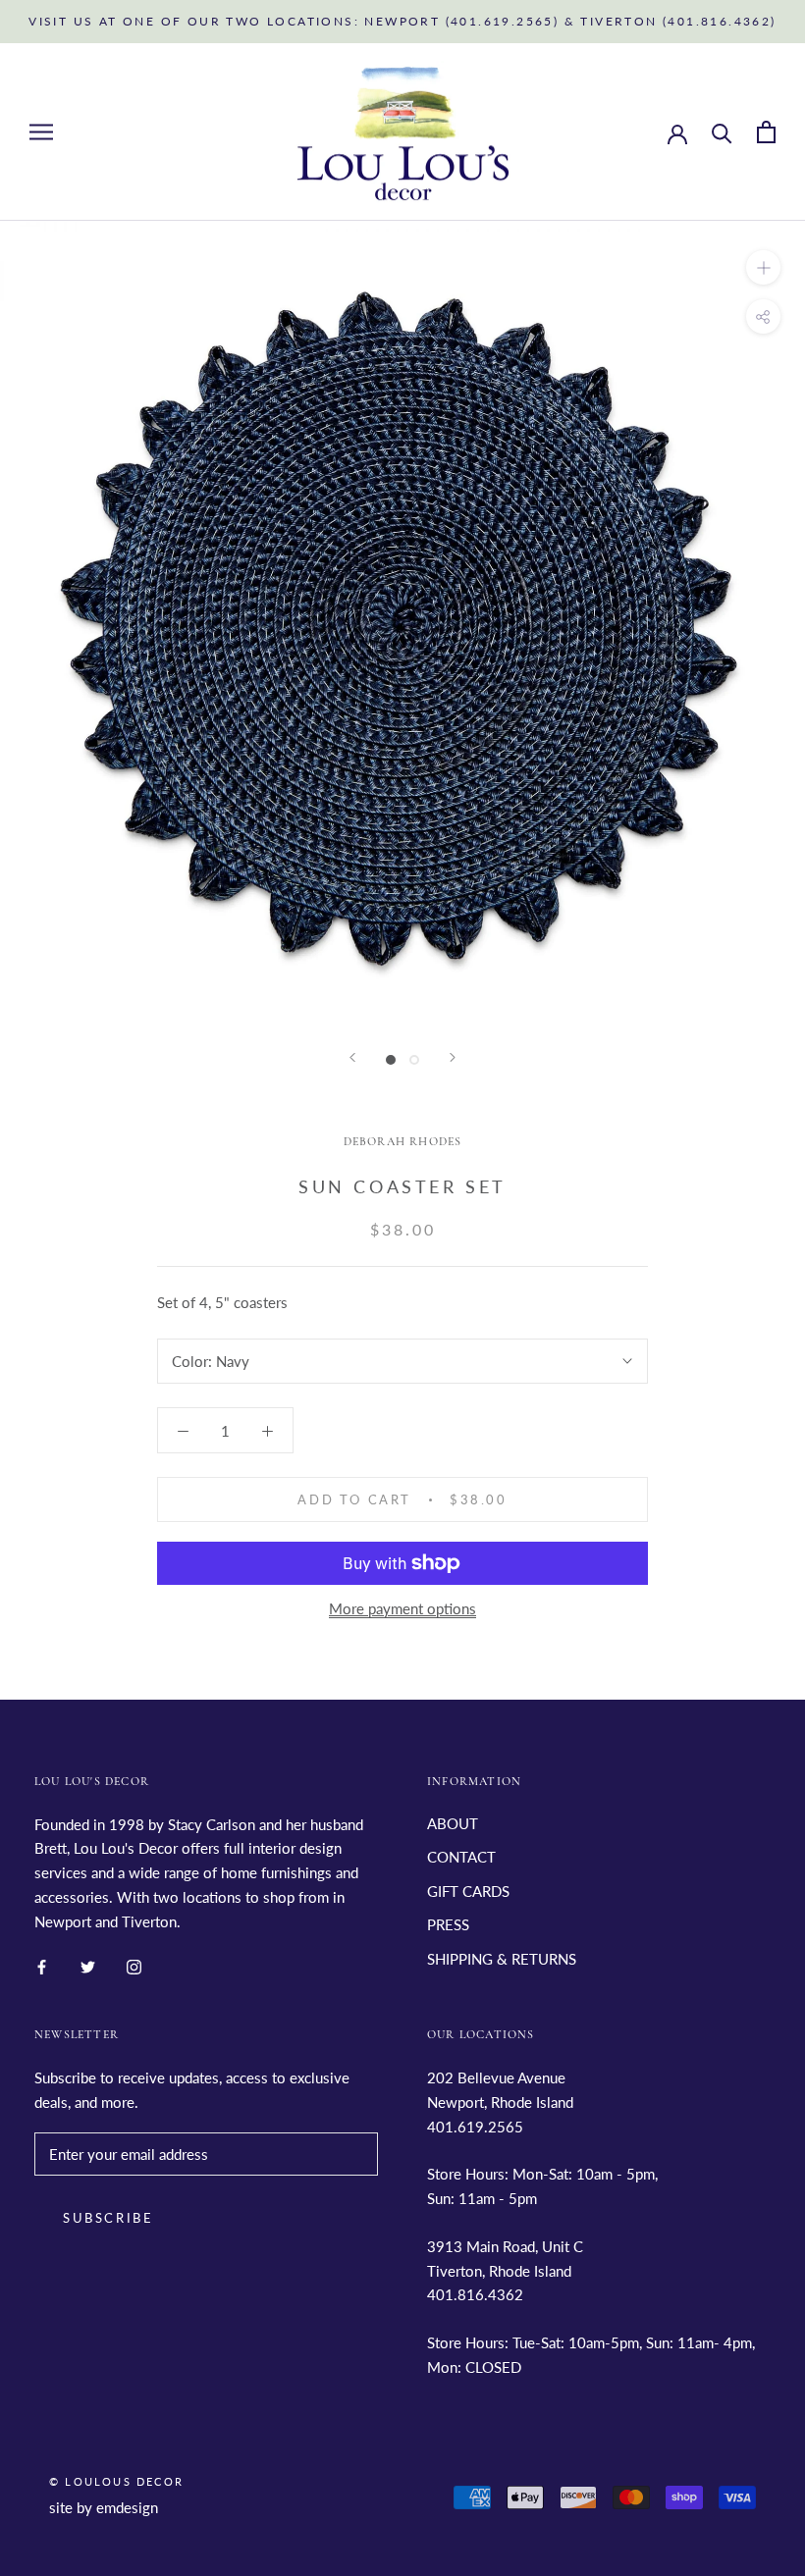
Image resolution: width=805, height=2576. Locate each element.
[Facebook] (42, 1965)
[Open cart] (766, 132)
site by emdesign (104, 2507)
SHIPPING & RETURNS (502, 1959)
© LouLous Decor (116, 2481)
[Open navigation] (41, 132)
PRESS (448, 1924)
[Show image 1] (391, 1060)
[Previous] (352, 1057)
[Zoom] (763, 267)
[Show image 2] (414, 1060)
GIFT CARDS (468, 1891)
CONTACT (461, 1857)
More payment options (402, 1608)
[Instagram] (134, 1965)
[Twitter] (88, 1965)
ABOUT (453, 1823)
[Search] (722, 132)
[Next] (453, 1057)
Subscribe (108, 2218)
